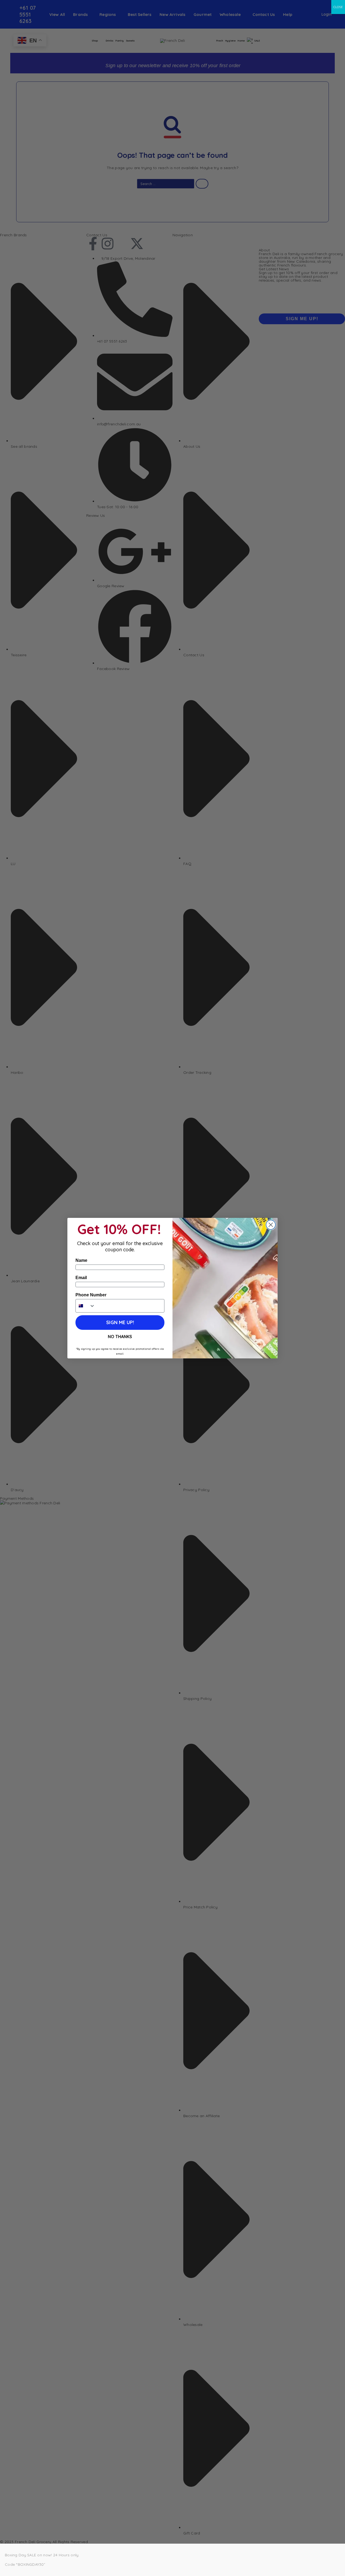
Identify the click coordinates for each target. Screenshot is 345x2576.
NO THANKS (120, 1337)
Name (81, 1260)
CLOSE (338, 7)
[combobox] (85, 1306)
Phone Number (91, 1295)
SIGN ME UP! (120, 1322)
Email (81, 1278)
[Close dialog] (271, 1225)
